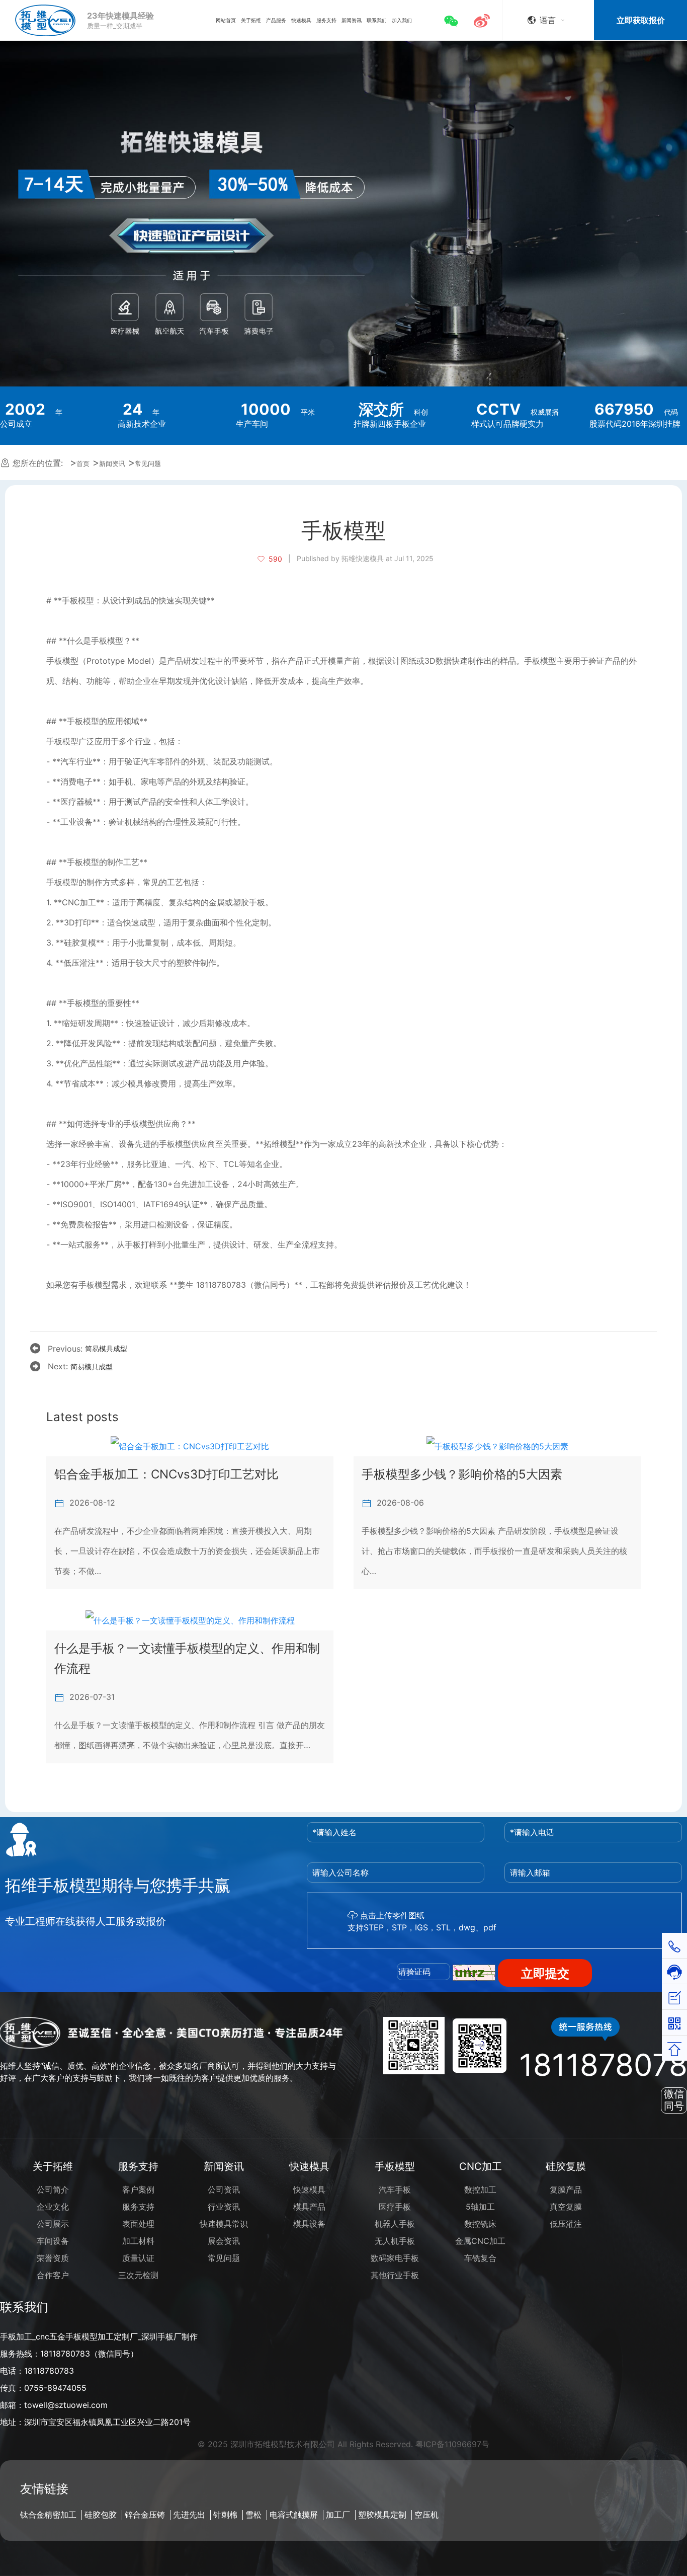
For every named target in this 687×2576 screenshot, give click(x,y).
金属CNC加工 (480, 2241)
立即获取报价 (641, 20)
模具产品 (309, 2207)
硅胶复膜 (566, 2166)
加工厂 (338, 2515)
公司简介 (53, 2190)
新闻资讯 (112, 464)
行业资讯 (224, 2207)
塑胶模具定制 (382, 2515)
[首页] (45, 20)
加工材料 (138, 2241)
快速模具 (309, 2166)
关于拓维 (53, 2166)
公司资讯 (224, 2190)
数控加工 (480, 2190)
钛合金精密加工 (48, 2515)
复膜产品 (566, 2190)
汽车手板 (395, 2190)
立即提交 (545, 1973)
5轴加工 (480, 2207)
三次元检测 (138, 2275)
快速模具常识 (224, 2224)
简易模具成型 (106, 1348)
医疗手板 (395, 2207)
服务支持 (138, 2166)
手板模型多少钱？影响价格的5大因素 (462, 1474)
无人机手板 (395, 2241)
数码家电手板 (395, 2258)
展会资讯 (224, 2241)
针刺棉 (225, 2515)
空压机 (426, 2515)
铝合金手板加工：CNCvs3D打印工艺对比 (166, 1474)
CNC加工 (481, 2166)
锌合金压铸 (145, 2515)
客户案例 (138, 2190)
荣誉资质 (53, 2258)
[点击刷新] (474, 1973)
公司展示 (53, 2224)
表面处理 (138, 2224)
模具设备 (309, 2224)
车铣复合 (480, 2258)
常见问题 (148, 464)
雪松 (253, 2515)
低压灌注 (566, 2224)
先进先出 (189, 2515)
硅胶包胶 (101, 2515)
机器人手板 (395, 2224)
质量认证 (138, 2258)
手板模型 (395, 2166)
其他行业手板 (395, 2275)
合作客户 (53, 2275)
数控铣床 (480, 2224)
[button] (454, 20)
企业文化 (53, 2207)
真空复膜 (566, 2207)
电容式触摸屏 (294, 2515)
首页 (83, 464)
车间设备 (53, 2241)
